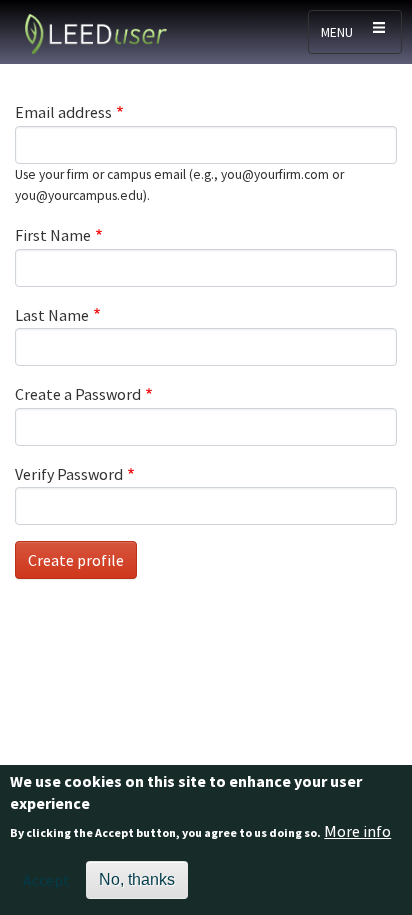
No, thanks (137, 879)
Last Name (52, 315)
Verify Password (69, 474)
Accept (46, 880)
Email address (63, 112)
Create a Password (78, 394)
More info (357, 831)
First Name (53, 235)
